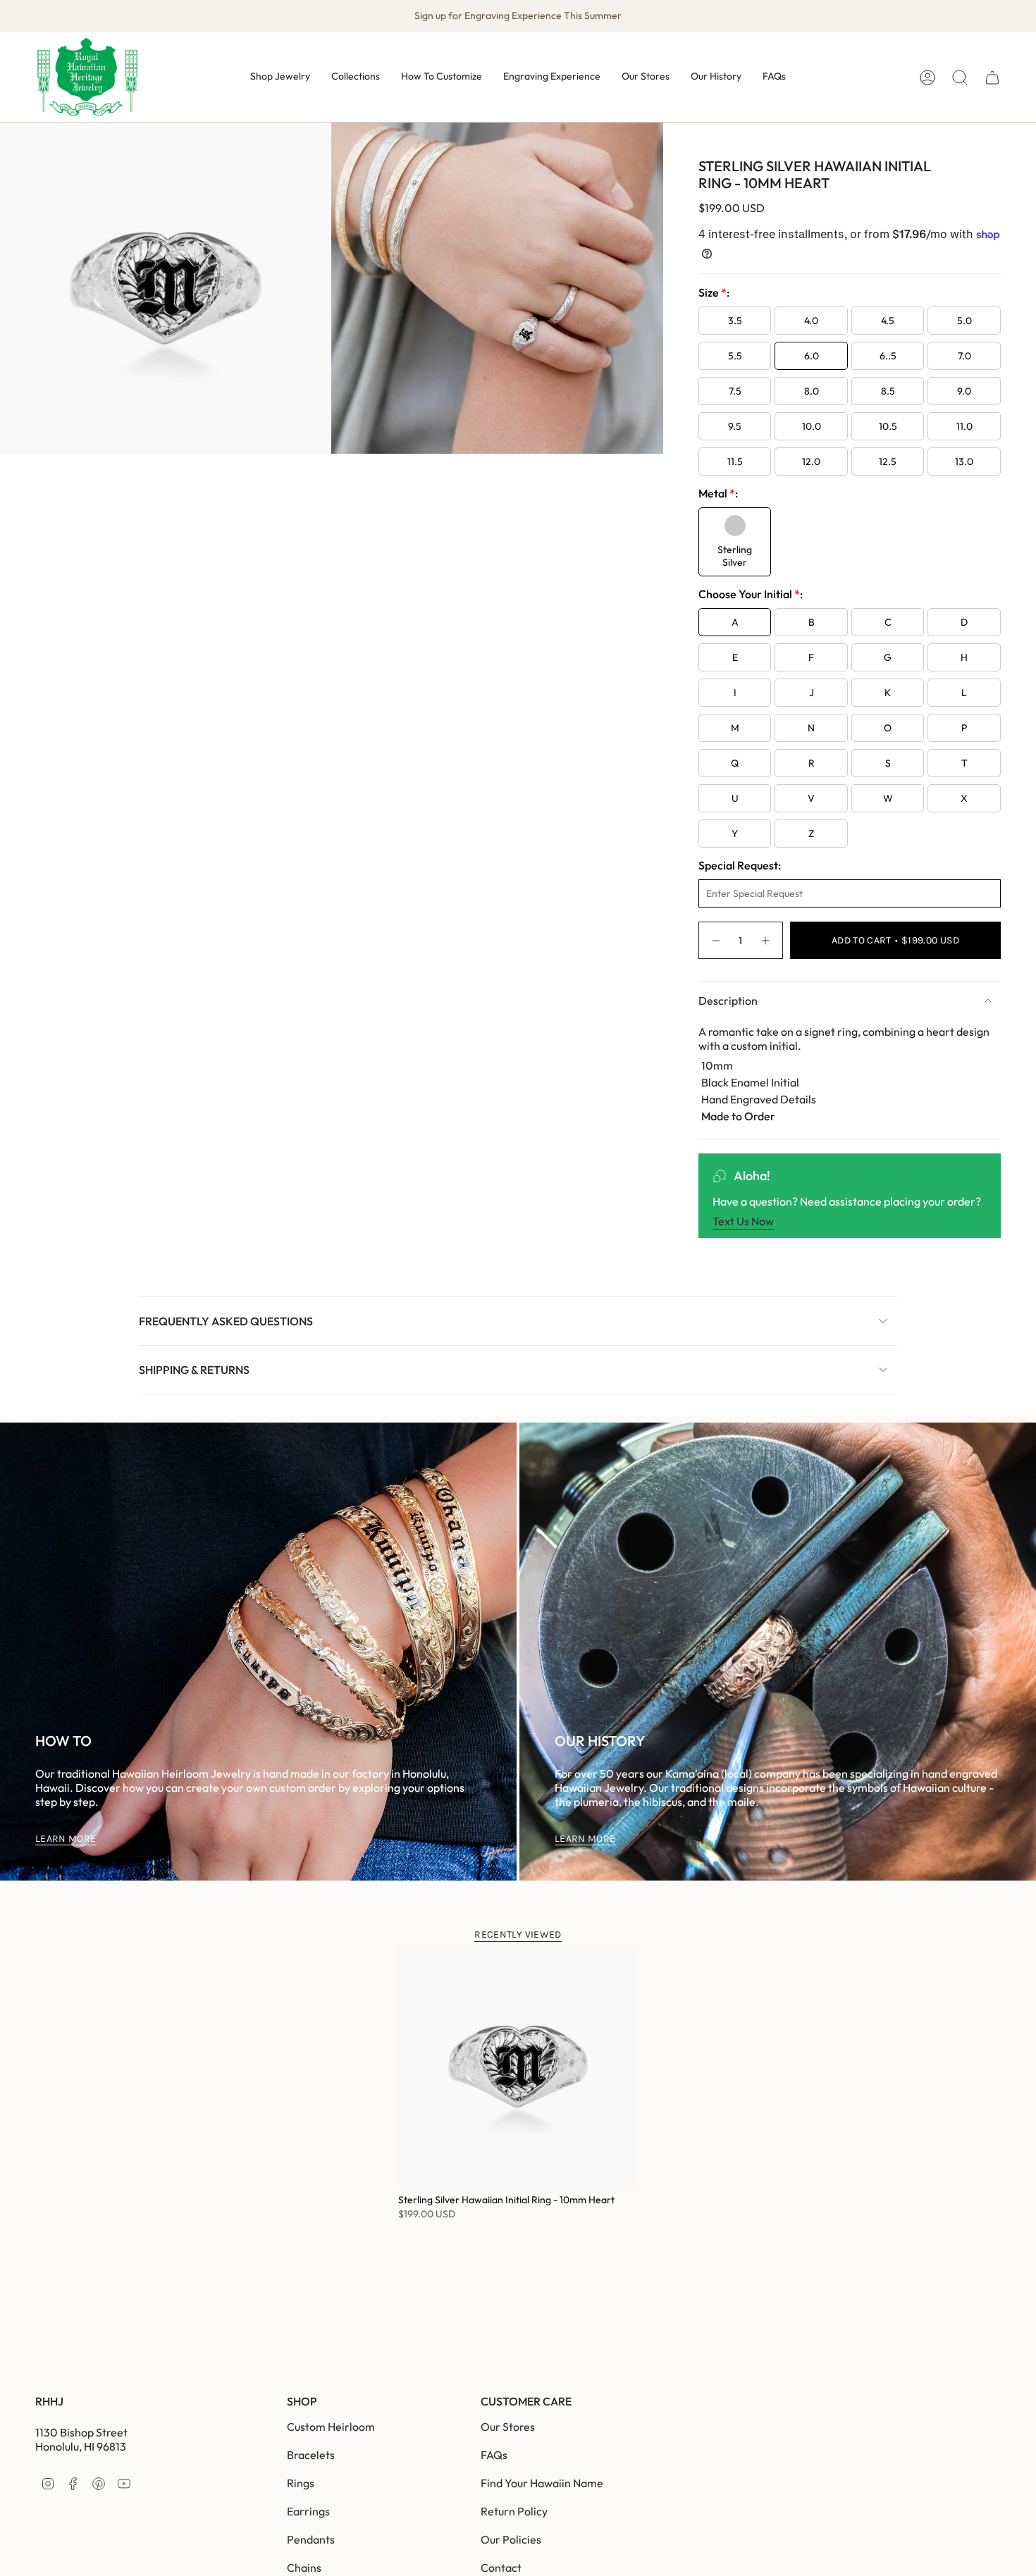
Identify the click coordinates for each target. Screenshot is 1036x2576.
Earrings (308, 2511)
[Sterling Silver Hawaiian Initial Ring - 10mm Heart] (518, 2067)
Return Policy (514, 2511)
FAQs (494, 2455)
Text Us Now (743, 1221)
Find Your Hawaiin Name (542, 2483)
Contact (501, 2568)
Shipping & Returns (194, 1370)
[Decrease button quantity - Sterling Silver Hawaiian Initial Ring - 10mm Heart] (715, 940)
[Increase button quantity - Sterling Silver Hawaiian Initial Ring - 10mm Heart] (766, 940)
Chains (304, 2568)
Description (728, 1001)
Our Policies (511, 2539)
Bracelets (311, 2455)
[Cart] (992, 78)
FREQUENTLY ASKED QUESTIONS (226, 1321)
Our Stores (508, 2427)
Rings (301, 2483)
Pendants (311, 2539)
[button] (280, 77)
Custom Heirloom (331, 2427)
